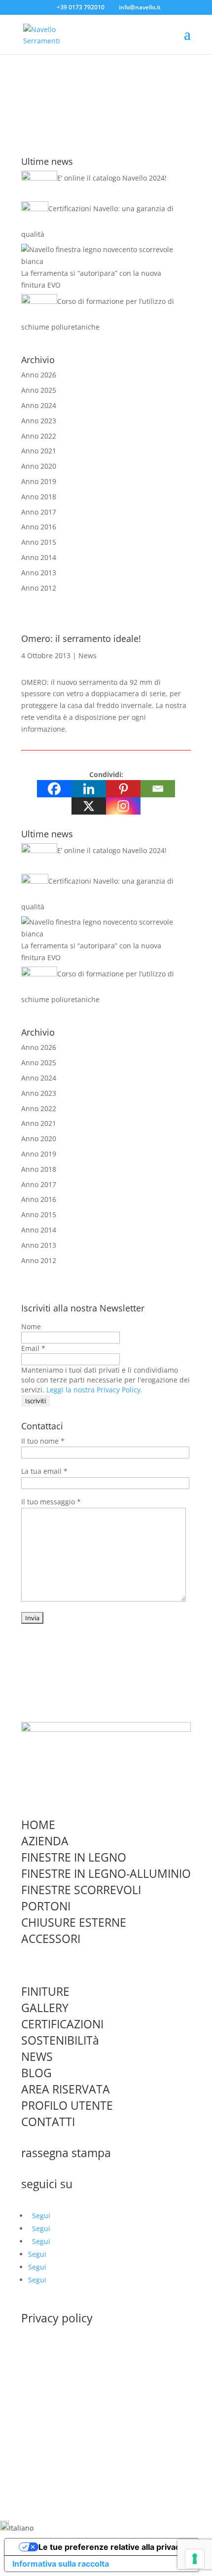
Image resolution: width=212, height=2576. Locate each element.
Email (33, 1348)
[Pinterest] (123, 789)
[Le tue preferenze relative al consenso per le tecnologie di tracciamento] (195, 2559)
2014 (48, 557)
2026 (48, 375)
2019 (48, 481)
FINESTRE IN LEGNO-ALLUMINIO (106, 1873)
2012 (48, 588)
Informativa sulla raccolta (61, 2564)
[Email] (158, 789)
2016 (48, 527)
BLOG (36, 2073)
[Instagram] (123, 806)
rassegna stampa (66, 2153)
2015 (48, 542)
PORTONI (46, 1906)
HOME (38, 1825)
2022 (48, 436)
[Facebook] (54, 789)
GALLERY (45, 2008)
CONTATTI (48, 2122)
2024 (48, 405)
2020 (48, 466)
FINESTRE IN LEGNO (74, 1857)
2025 (48, 390)
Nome (31, 1326)
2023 (48, 421)
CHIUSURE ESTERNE (74, 1922)
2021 (48, 451)
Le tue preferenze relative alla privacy (111, 2547)
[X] (89, 806)
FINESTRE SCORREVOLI (81, 1890)
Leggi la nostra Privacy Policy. (94, 1390)
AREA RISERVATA (66, 2089)
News (88, 655)
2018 (48, 497)
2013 (48, 573)
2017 (48, 512)
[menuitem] (17, 2528)
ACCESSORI (51, 1939)
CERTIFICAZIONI (62, 2024)
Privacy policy (57, 2318)
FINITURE (45, 1991)
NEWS (37, 2056)
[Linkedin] (89, 789)
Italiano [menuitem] (21, 2528)
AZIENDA (45, 1841)
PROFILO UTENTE (67, 2105)
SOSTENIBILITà (60, 2040)
